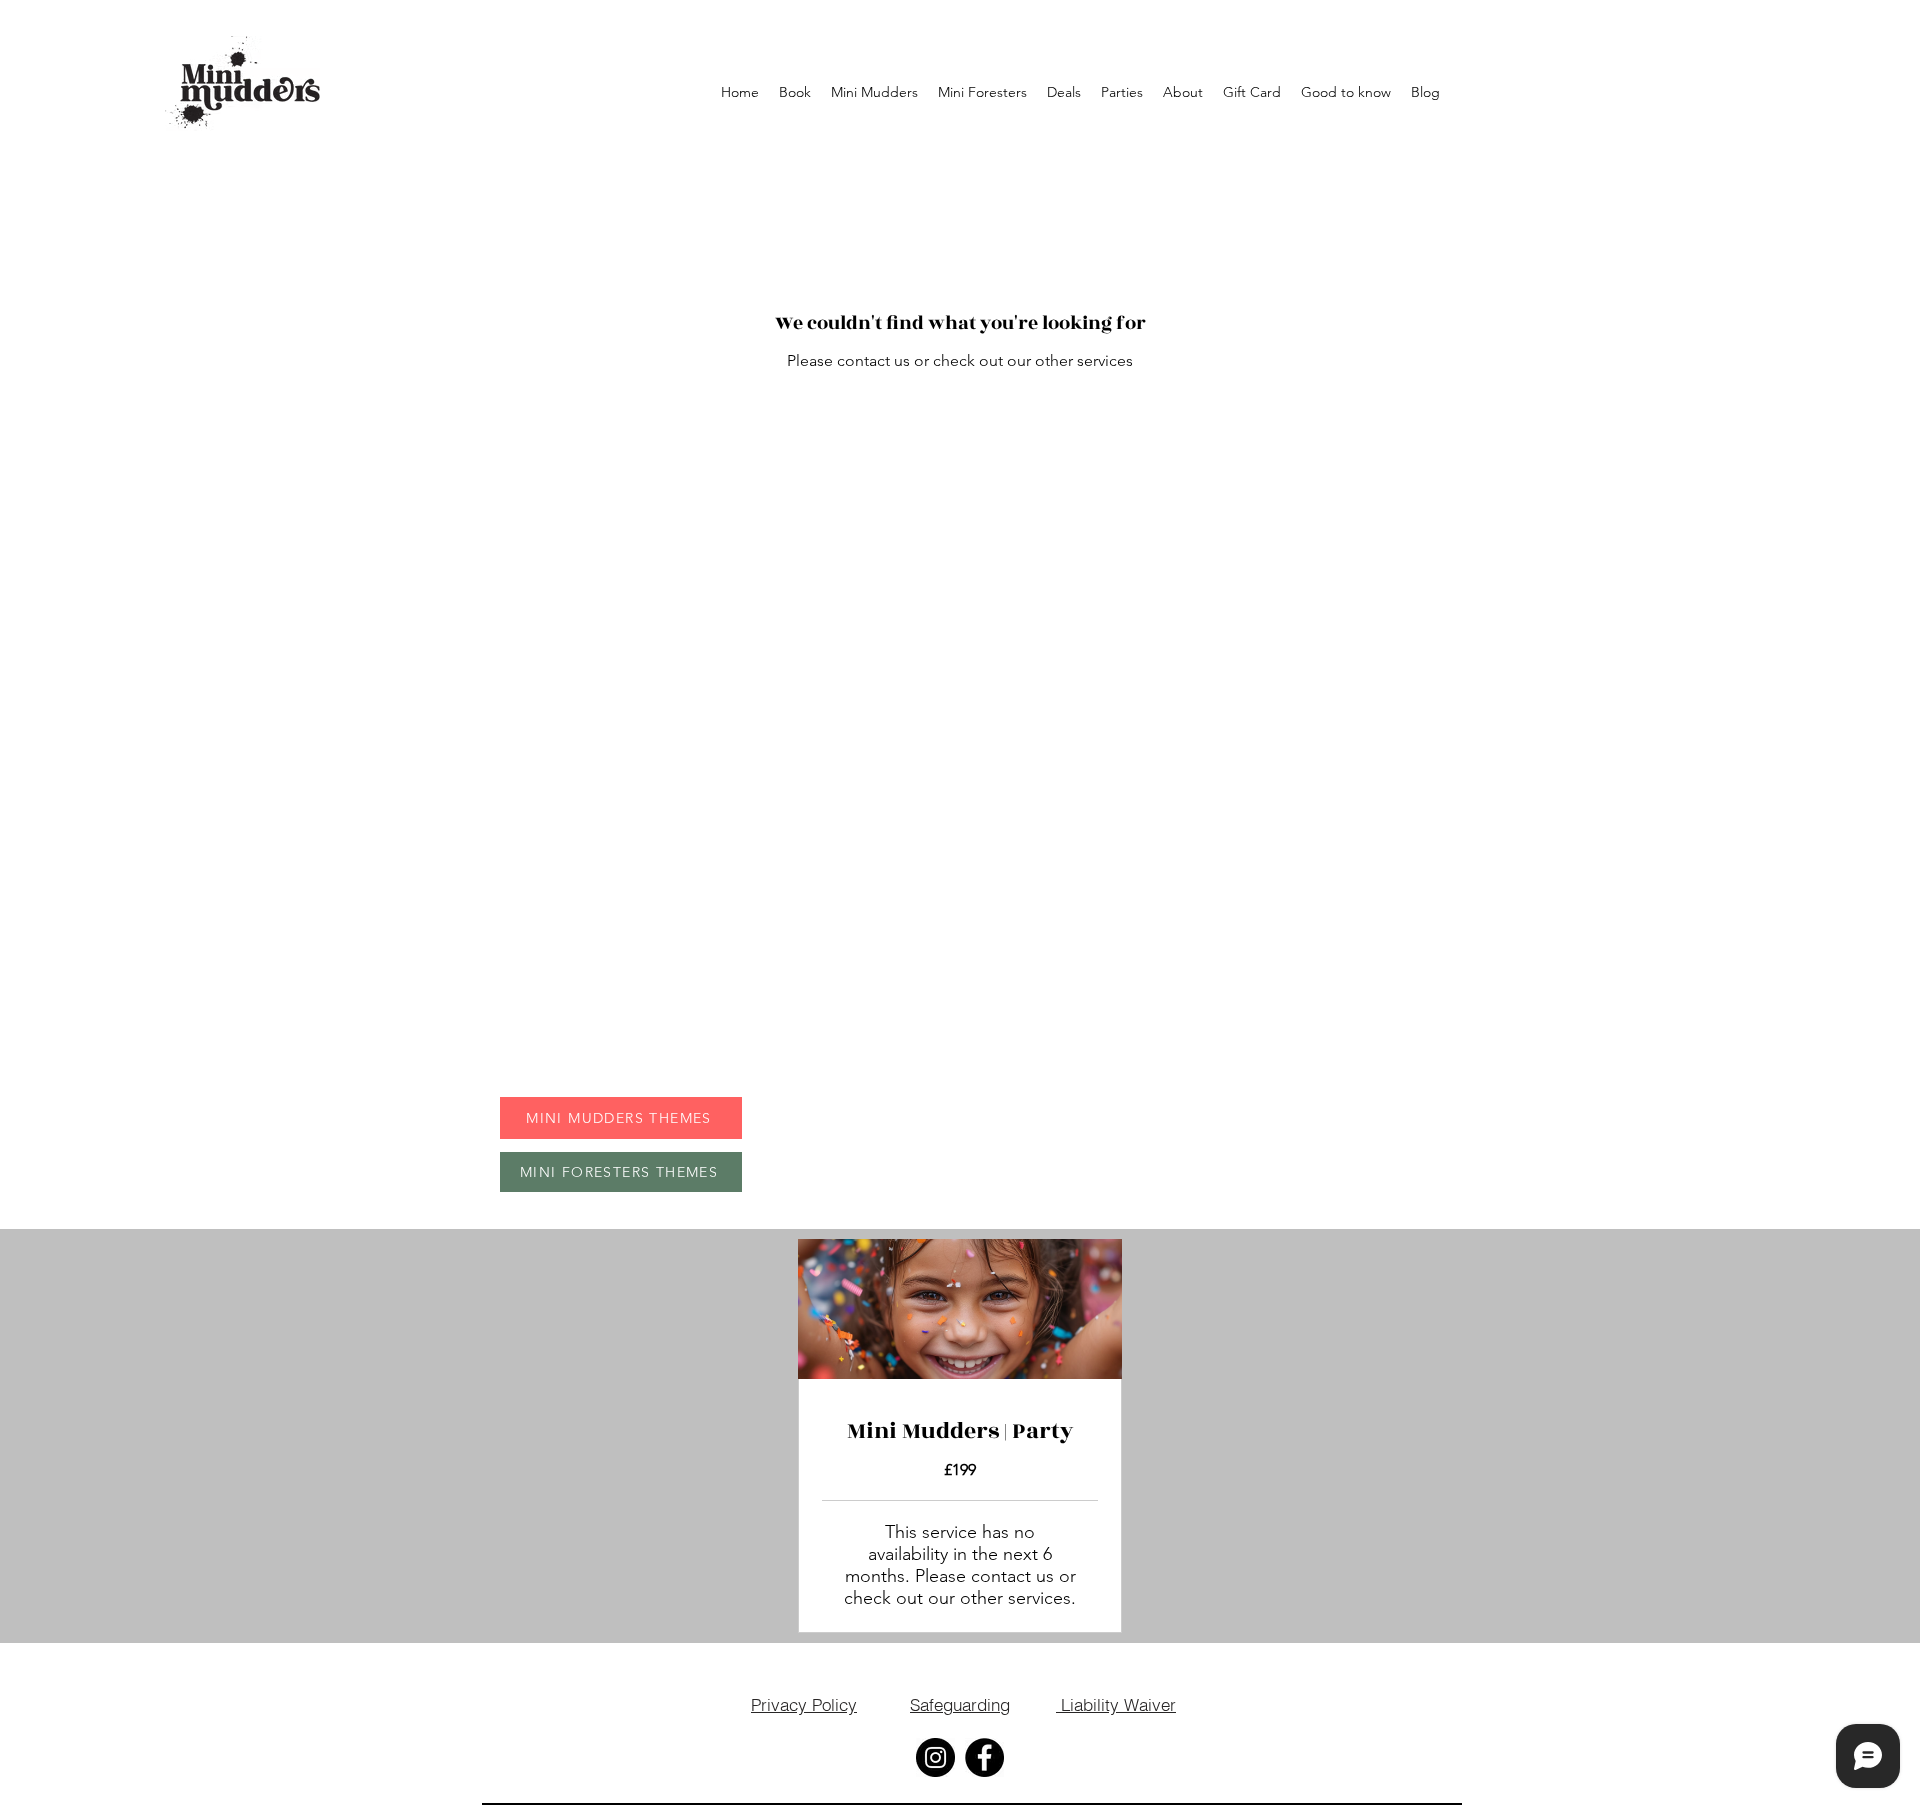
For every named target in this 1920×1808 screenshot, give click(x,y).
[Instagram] (935, 1757)
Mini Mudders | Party (960, 1431)
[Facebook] (984, 1757)
